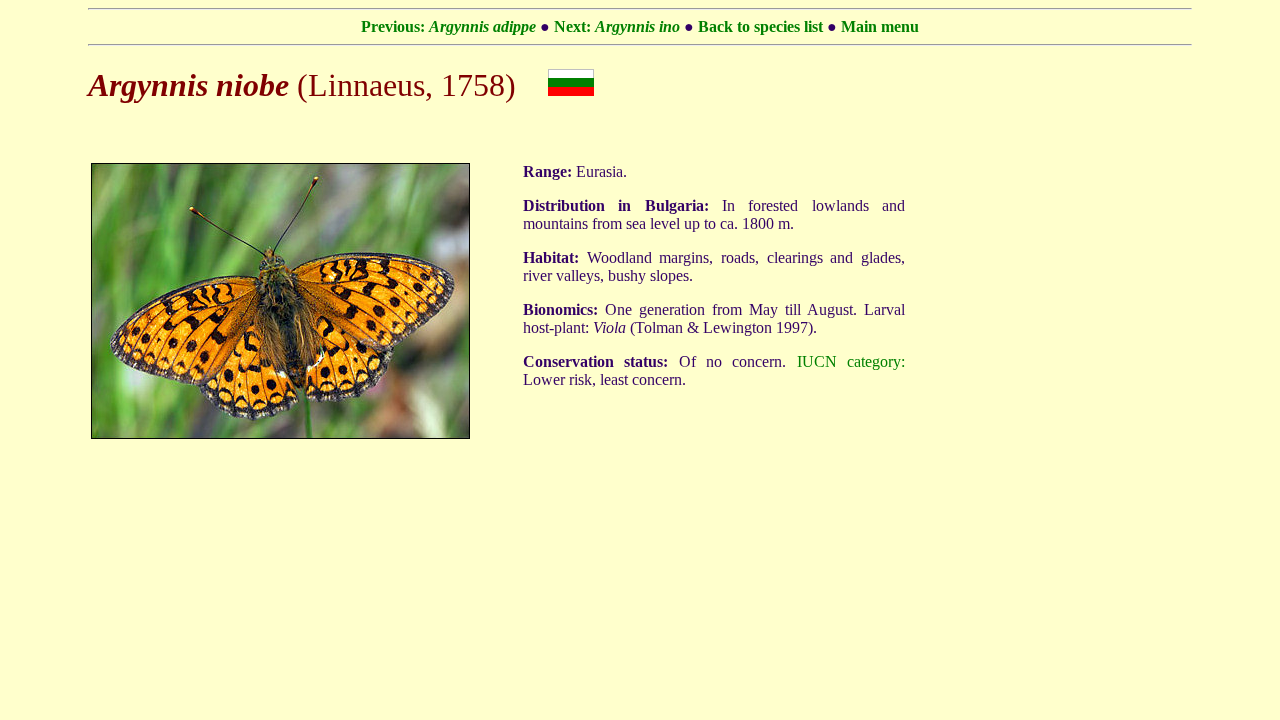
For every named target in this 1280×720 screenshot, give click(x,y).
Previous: (448, 26)
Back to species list (760, 26)
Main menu (880, 26)
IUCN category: (851, 361)
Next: (619, 26)
